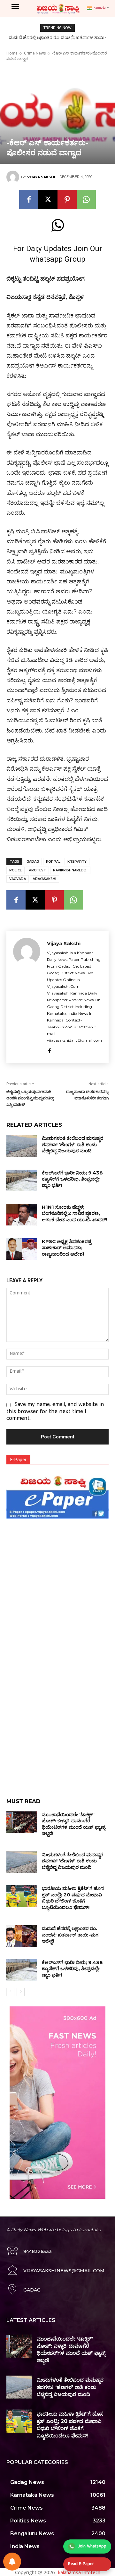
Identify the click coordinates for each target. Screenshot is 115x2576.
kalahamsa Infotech (79, 2572)
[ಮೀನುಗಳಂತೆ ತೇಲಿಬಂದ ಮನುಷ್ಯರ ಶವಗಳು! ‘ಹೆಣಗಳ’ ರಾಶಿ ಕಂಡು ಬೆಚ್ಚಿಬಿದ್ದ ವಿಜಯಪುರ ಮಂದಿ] (22, 1146)
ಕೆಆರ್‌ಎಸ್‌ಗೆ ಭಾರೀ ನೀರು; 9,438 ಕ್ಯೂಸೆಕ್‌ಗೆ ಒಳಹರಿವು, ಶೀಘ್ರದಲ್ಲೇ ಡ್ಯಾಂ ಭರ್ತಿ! (72, 1179)
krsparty (77, 862)
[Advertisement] (57, 1579)
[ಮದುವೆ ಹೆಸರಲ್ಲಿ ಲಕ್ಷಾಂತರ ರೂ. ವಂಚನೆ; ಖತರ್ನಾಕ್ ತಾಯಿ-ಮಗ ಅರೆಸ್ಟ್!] (22, 1936)
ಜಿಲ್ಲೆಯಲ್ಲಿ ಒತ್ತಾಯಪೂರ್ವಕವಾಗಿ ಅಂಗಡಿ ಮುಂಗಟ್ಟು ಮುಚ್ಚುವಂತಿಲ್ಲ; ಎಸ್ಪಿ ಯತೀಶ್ (30, 1098)
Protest (37, 870)
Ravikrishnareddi (70, 870)
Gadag (33, 862)
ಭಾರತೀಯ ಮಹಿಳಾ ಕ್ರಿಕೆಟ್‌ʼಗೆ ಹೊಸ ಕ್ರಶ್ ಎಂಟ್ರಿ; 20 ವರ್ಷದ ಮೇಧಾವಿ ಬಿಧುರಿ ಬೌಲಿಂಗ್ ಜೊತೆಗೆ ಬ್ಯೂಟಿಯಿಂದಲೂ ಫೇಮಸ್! (73, 1898)
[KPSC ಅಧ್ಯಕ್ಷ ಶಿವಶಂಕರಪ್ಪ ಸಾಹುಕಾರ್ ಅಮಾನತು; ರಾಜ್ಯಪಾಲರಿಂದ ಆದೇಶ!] (22, 1249)
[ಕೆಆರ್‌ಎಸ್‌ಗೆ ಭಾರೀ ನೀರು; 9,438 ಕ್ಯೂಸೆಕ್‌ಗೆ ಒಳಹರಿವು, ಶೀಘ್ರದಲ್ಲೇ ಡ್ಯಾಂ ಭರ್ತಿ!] (22, 1180)
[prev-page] (10, 1992)
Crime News (35, 53)
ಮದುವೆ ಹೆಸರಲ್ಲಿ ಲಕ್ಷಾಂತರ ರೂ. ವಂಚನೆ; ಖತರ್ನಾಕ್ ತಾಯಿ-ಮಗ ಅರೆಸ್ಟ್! (70, 1935)
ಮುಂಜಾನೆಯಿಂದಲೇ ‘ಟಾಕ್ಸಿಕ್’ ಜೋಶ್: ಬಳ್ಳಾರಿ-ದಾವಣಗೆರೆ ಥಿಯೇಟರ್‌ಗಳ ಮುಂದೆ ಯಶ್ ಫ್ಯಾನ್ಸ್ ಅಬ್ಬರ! (74, 1824)
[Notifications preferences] (12, 2562)
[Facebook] (29, 199)
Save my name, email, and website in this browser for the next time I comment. (55, 1412)
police (15, 870)
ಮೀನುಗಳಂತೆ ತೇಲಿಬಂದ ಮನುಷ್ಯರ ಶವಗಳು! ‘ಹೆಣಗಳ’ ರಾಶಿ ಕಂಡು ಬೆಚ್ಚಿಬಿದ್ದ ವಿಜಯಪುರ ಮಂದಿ (73, 1144)
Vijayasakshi (45, 879)
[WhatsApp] (86, 199)
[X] (48, 199)
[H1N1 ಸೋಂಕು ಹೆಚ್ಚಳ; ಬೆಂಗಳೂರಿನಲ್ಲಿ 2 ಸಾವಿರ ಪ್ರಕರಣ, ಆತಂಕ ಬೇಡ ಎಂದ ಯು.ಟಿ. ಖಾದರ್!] (22, 1215)
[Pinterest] (67, 199)
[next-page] (21, 1992)
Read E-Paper (81, 2564)
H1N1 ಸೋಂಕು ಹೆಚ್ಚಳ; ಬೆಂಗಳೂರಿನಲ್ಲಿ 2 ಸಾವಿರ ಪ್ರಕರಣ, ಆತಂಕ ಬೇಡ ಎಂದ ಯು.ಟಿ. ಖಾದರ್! (74, 1213)
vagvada (18, 879)
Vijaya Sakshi (41, 177)
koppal (53, 862)
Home (12, 53)
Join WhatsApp (92, 2546)
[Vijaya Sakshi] (14, 177)
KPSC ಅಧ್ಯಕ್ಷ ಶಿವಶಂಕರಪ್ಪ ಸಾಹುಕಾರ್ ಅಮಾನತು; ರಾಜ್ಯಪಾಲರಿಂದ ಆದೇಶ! (67, 1248)
